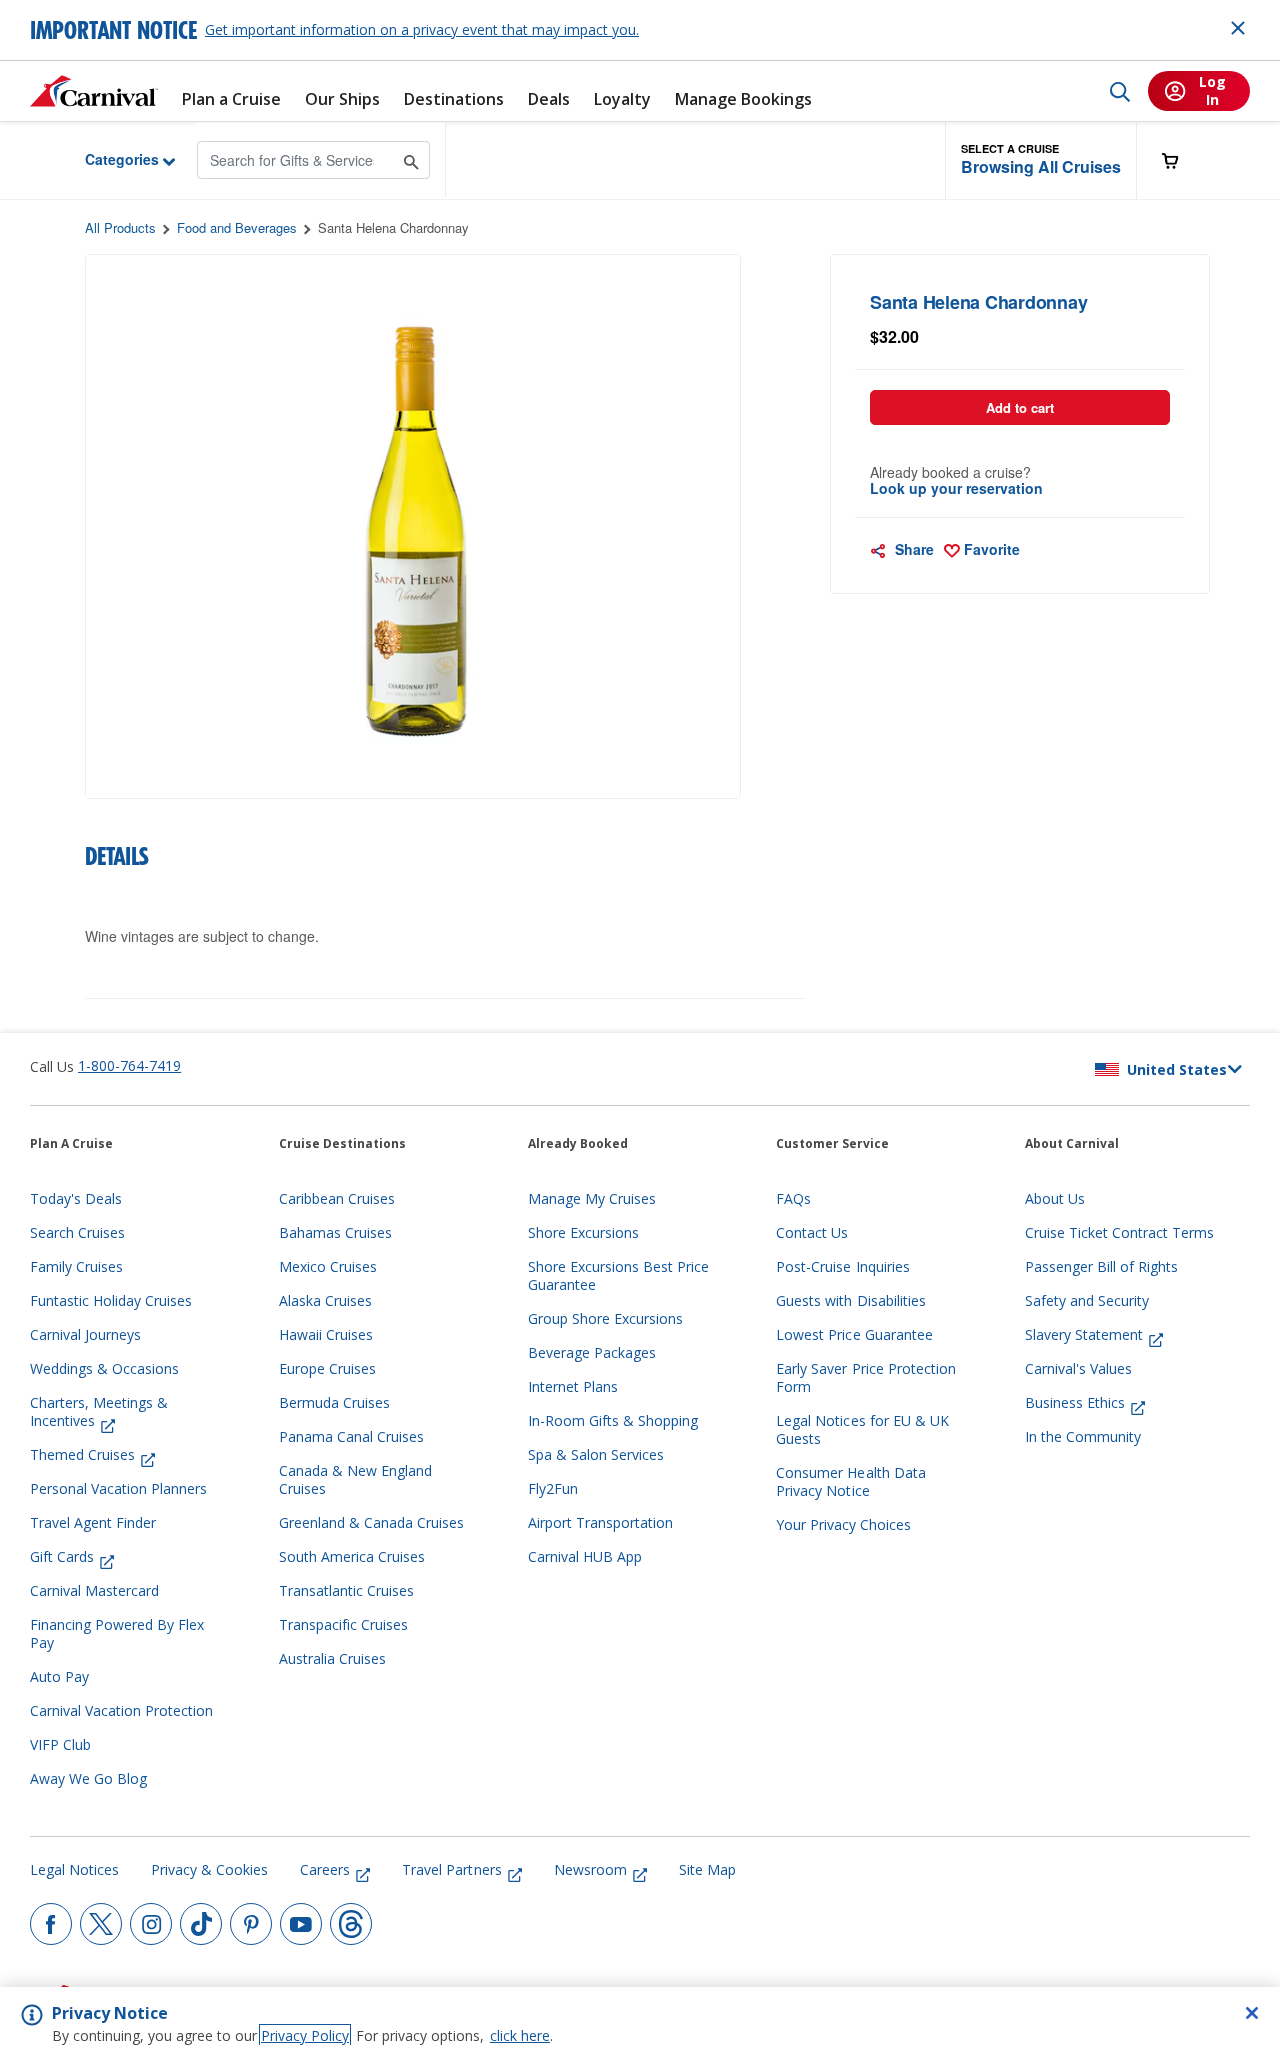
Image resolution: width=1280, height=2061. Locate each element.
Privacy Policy (305, 2035)
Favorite (990, 549)
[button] (1041, 160)
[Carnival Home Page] (94, 91)
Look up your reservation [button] (956, 488)
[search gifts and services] (411, 159)
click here (520, 2035)
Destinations (454, 99)
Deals (549, 99)
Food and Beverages (237, 227)
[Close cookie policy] (1252, 2013)
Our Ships (342, 99)
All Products (120, 227)
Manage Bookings (743, 99)
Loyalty (622, 99)
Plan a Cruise (231, 99)
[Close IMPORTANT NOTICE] (1238, 28)
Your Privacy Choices (843, 1525)
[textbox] (1021, 337)
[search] (1120, 91)
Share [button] (912, 549)
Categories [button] (106, 159)
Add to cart (1020, 407)
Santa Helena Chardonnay (393, 227)
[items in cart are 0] (1181, 160)
